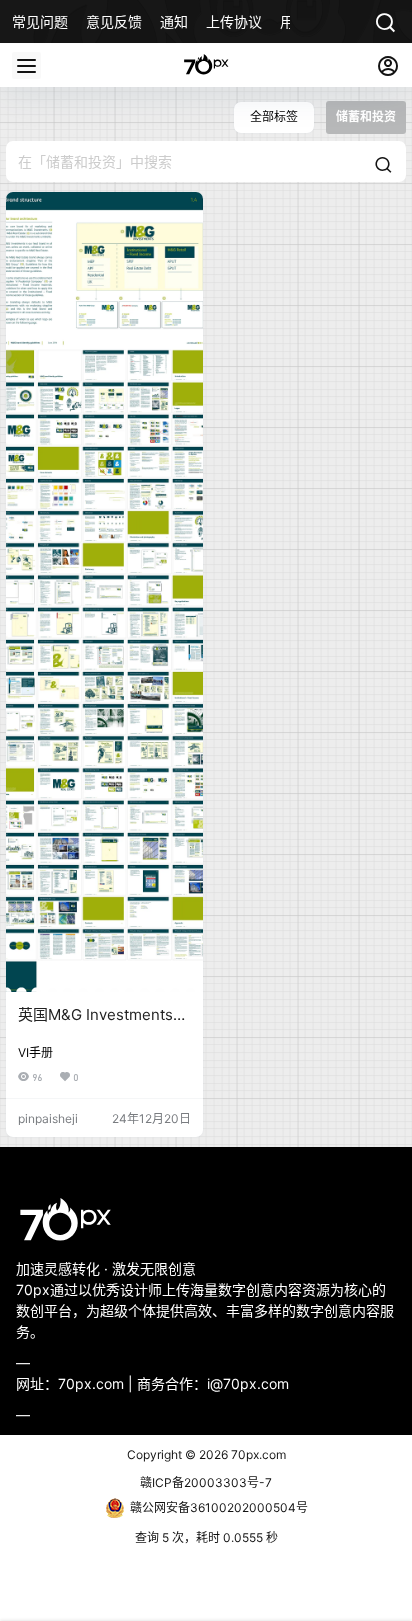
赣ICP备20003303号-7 (206, 1482)
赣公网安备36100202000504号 (219, 1507)
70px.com (257, 1454)
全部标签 (274, 116)
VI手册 (35, 1052)
